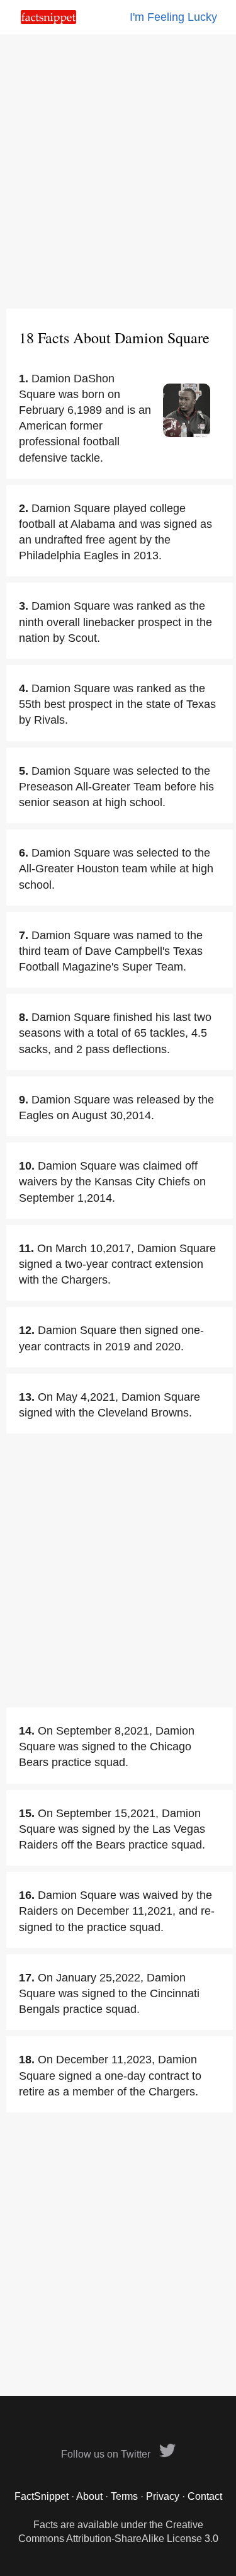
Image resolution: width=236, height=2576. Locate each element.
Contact (205, 2496)
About (89, 2496)
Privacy (163, 2496)
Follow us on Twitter (107, 2454)
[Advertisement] (118, 172)
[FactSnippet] (48, 20)
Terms (124, 2496)
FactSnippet (42, 2496)
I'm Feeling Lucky (173, 17)
